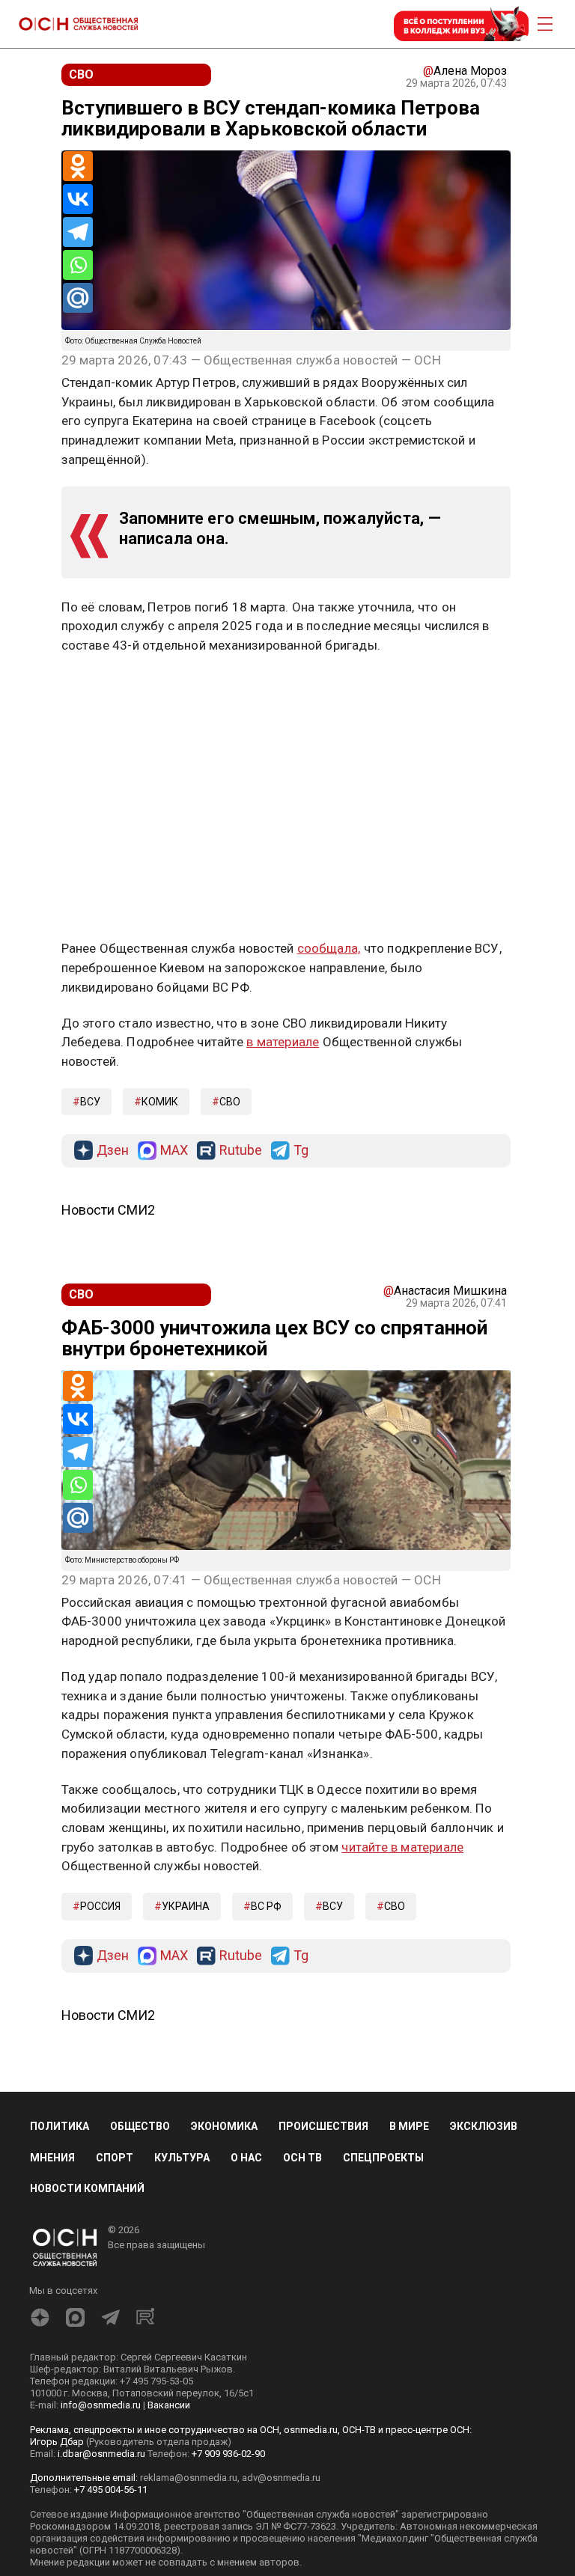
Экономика (224, 2126)
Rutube (241, 1151)
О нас (246, 2158)
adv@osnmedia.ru (281, 2478)
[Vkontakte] (78, 199)
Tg (301, 1151)
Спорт (115, 2158)
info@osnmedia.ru (101, 2405)
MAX (174, 1151)
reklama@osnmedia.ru (189, 2478)
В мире (409, 2126)
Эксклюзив (484, 2126)
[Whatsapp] (78, 265)
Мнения (52, 2158)
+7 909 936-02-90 (228, 2454)
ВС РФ (266, 1906)
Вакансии (169, 2405)
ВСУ (90, 1102)
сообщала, (329, 948)
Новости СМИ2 (108, 1210)
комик (160, 1102)
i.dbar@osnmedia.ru (101, 2454)
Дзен (113, 1151)
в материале (283, 1042)
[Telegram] (78, 232)
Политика (60, 2126)
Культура (182, 2158)
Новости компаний (87, 2188)
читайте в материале (402, 1847)
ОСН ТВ (302, 2158)
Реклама (108, 689)
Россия (100, 1906)
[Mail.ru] (78, 298)
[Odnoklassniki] (78, 166)
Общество (140, 2126)
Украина (186, 1906)
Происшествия (323, 2126)
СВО (230, 1102)
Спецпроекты (383, 2158)
